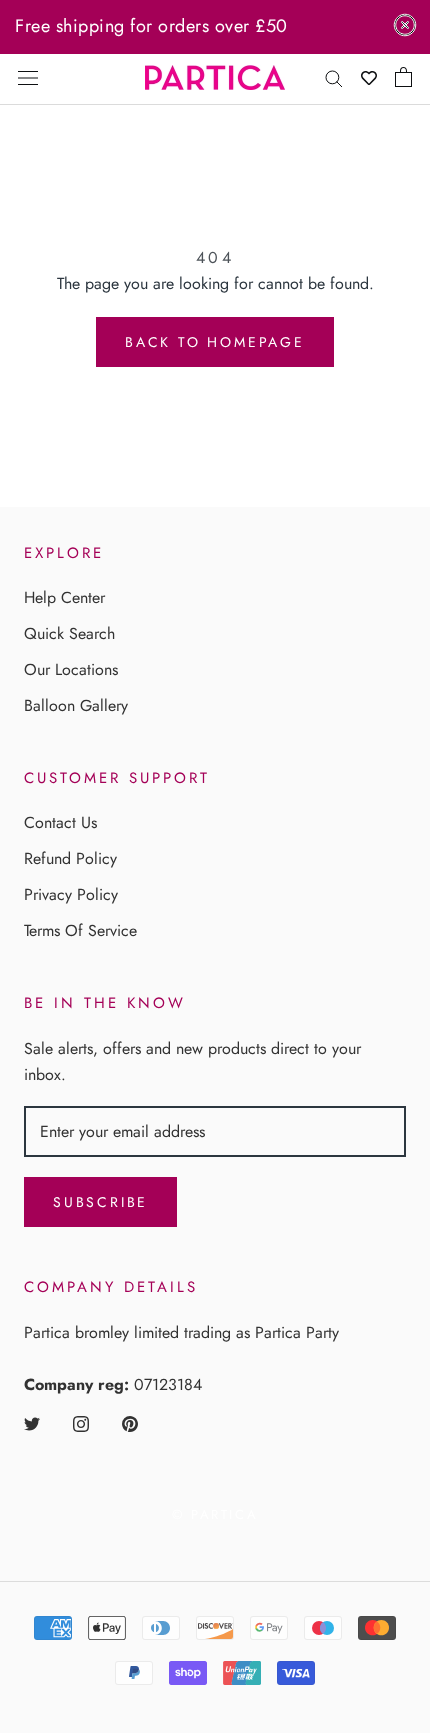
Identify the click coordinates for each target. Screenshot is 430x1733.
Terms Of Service (80, 930)
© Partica (215, 1514)
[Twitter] (32, 1422)
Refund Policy (70, 858)
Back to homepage (215, 342)
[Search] (334, 77)
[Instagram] (81, 1422)
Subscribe (100, 1202)
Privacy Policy (71, 894)
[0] (403, 77)
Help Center (64, 597)
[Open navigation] (28, 77)
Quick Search (69, 633)
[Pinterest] (130, 1422)
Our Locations (71, 669)
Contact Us (60, 822)
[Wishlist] (369, 77)
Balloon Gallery (76, 705)
